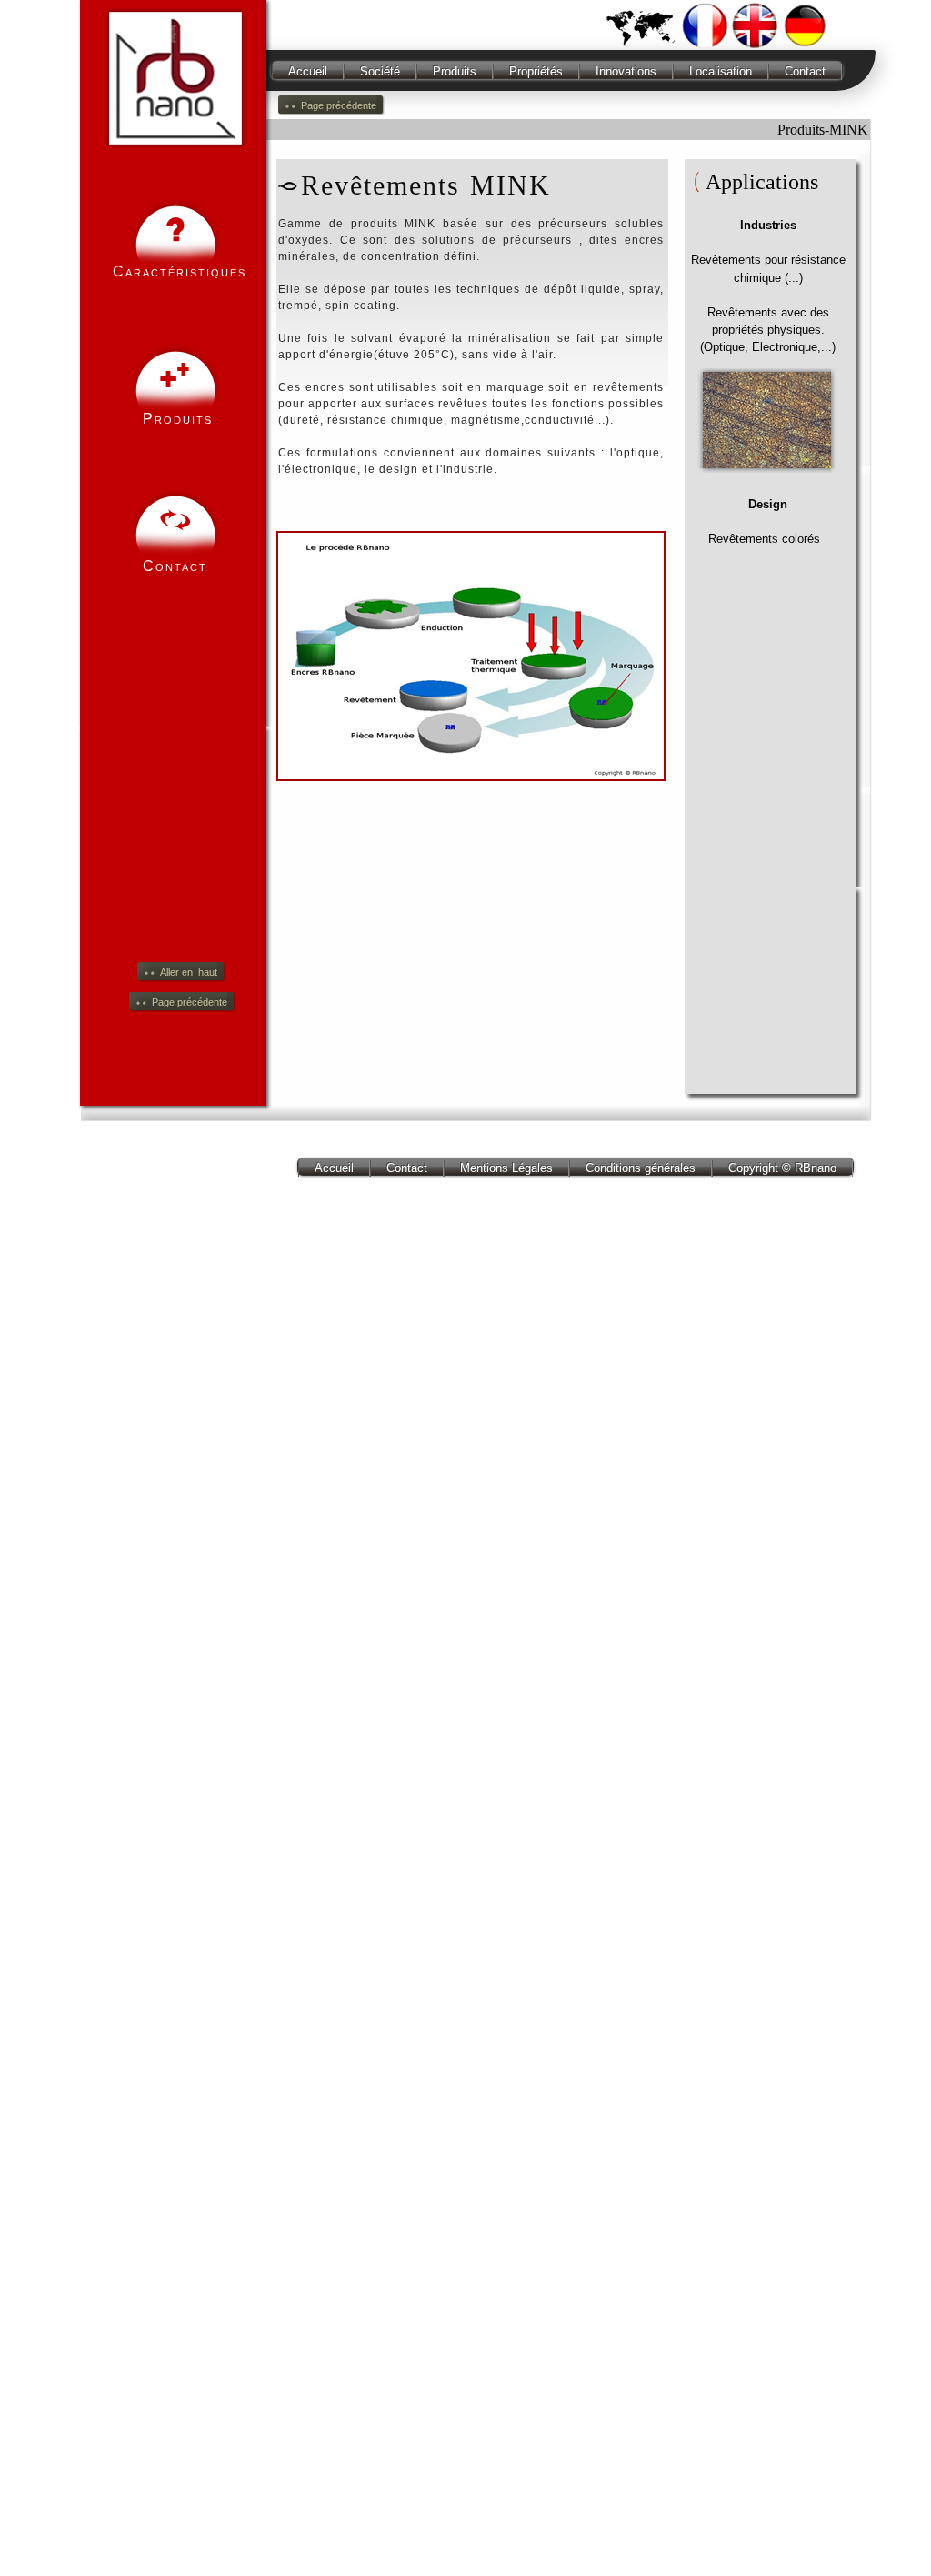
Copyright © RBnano (782, 1168)
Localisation (721, 71)
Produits (455, 71)
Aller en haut (189, 972)
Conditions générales (641, 1168)
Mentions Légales (506, 1168)
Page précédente (190, 1002)
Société (380, 71)
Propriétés (536, 71)
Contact (805, 71)
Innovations (626, 71)
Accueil (308, 71)
